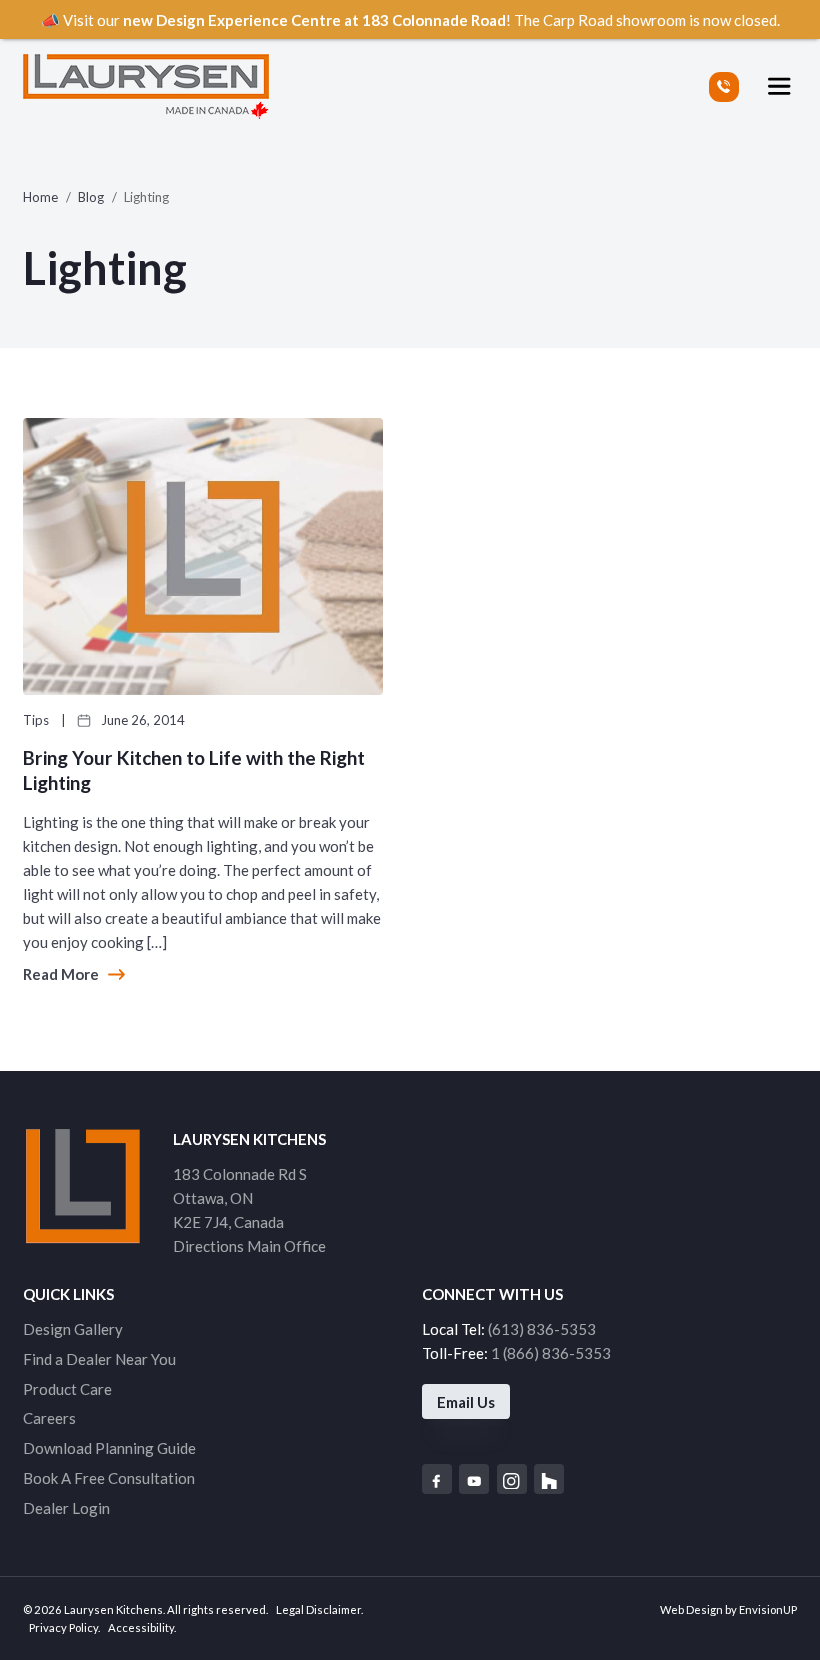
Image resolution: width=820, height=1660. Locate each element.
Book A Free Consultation (109, 1478)
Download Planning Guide (109, 1448)
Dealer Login (66, 1508)
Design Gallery (73, 1329)
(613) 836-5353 (542, 1329)
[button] (779, 86)
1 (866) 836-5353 (551, 1353)
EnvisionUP (768, 1609)
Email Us (466, 1402)
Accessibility (141, 1627)
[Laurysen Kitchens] (146, 86)
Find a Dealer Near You (99, 1359)
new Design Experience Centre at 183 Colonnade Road (314, 20)
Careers (49, 1418)
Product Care (67, 1389)
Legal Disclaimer (318, 1609)
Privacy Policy (63, 1627)
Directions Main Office (249, 1246)
